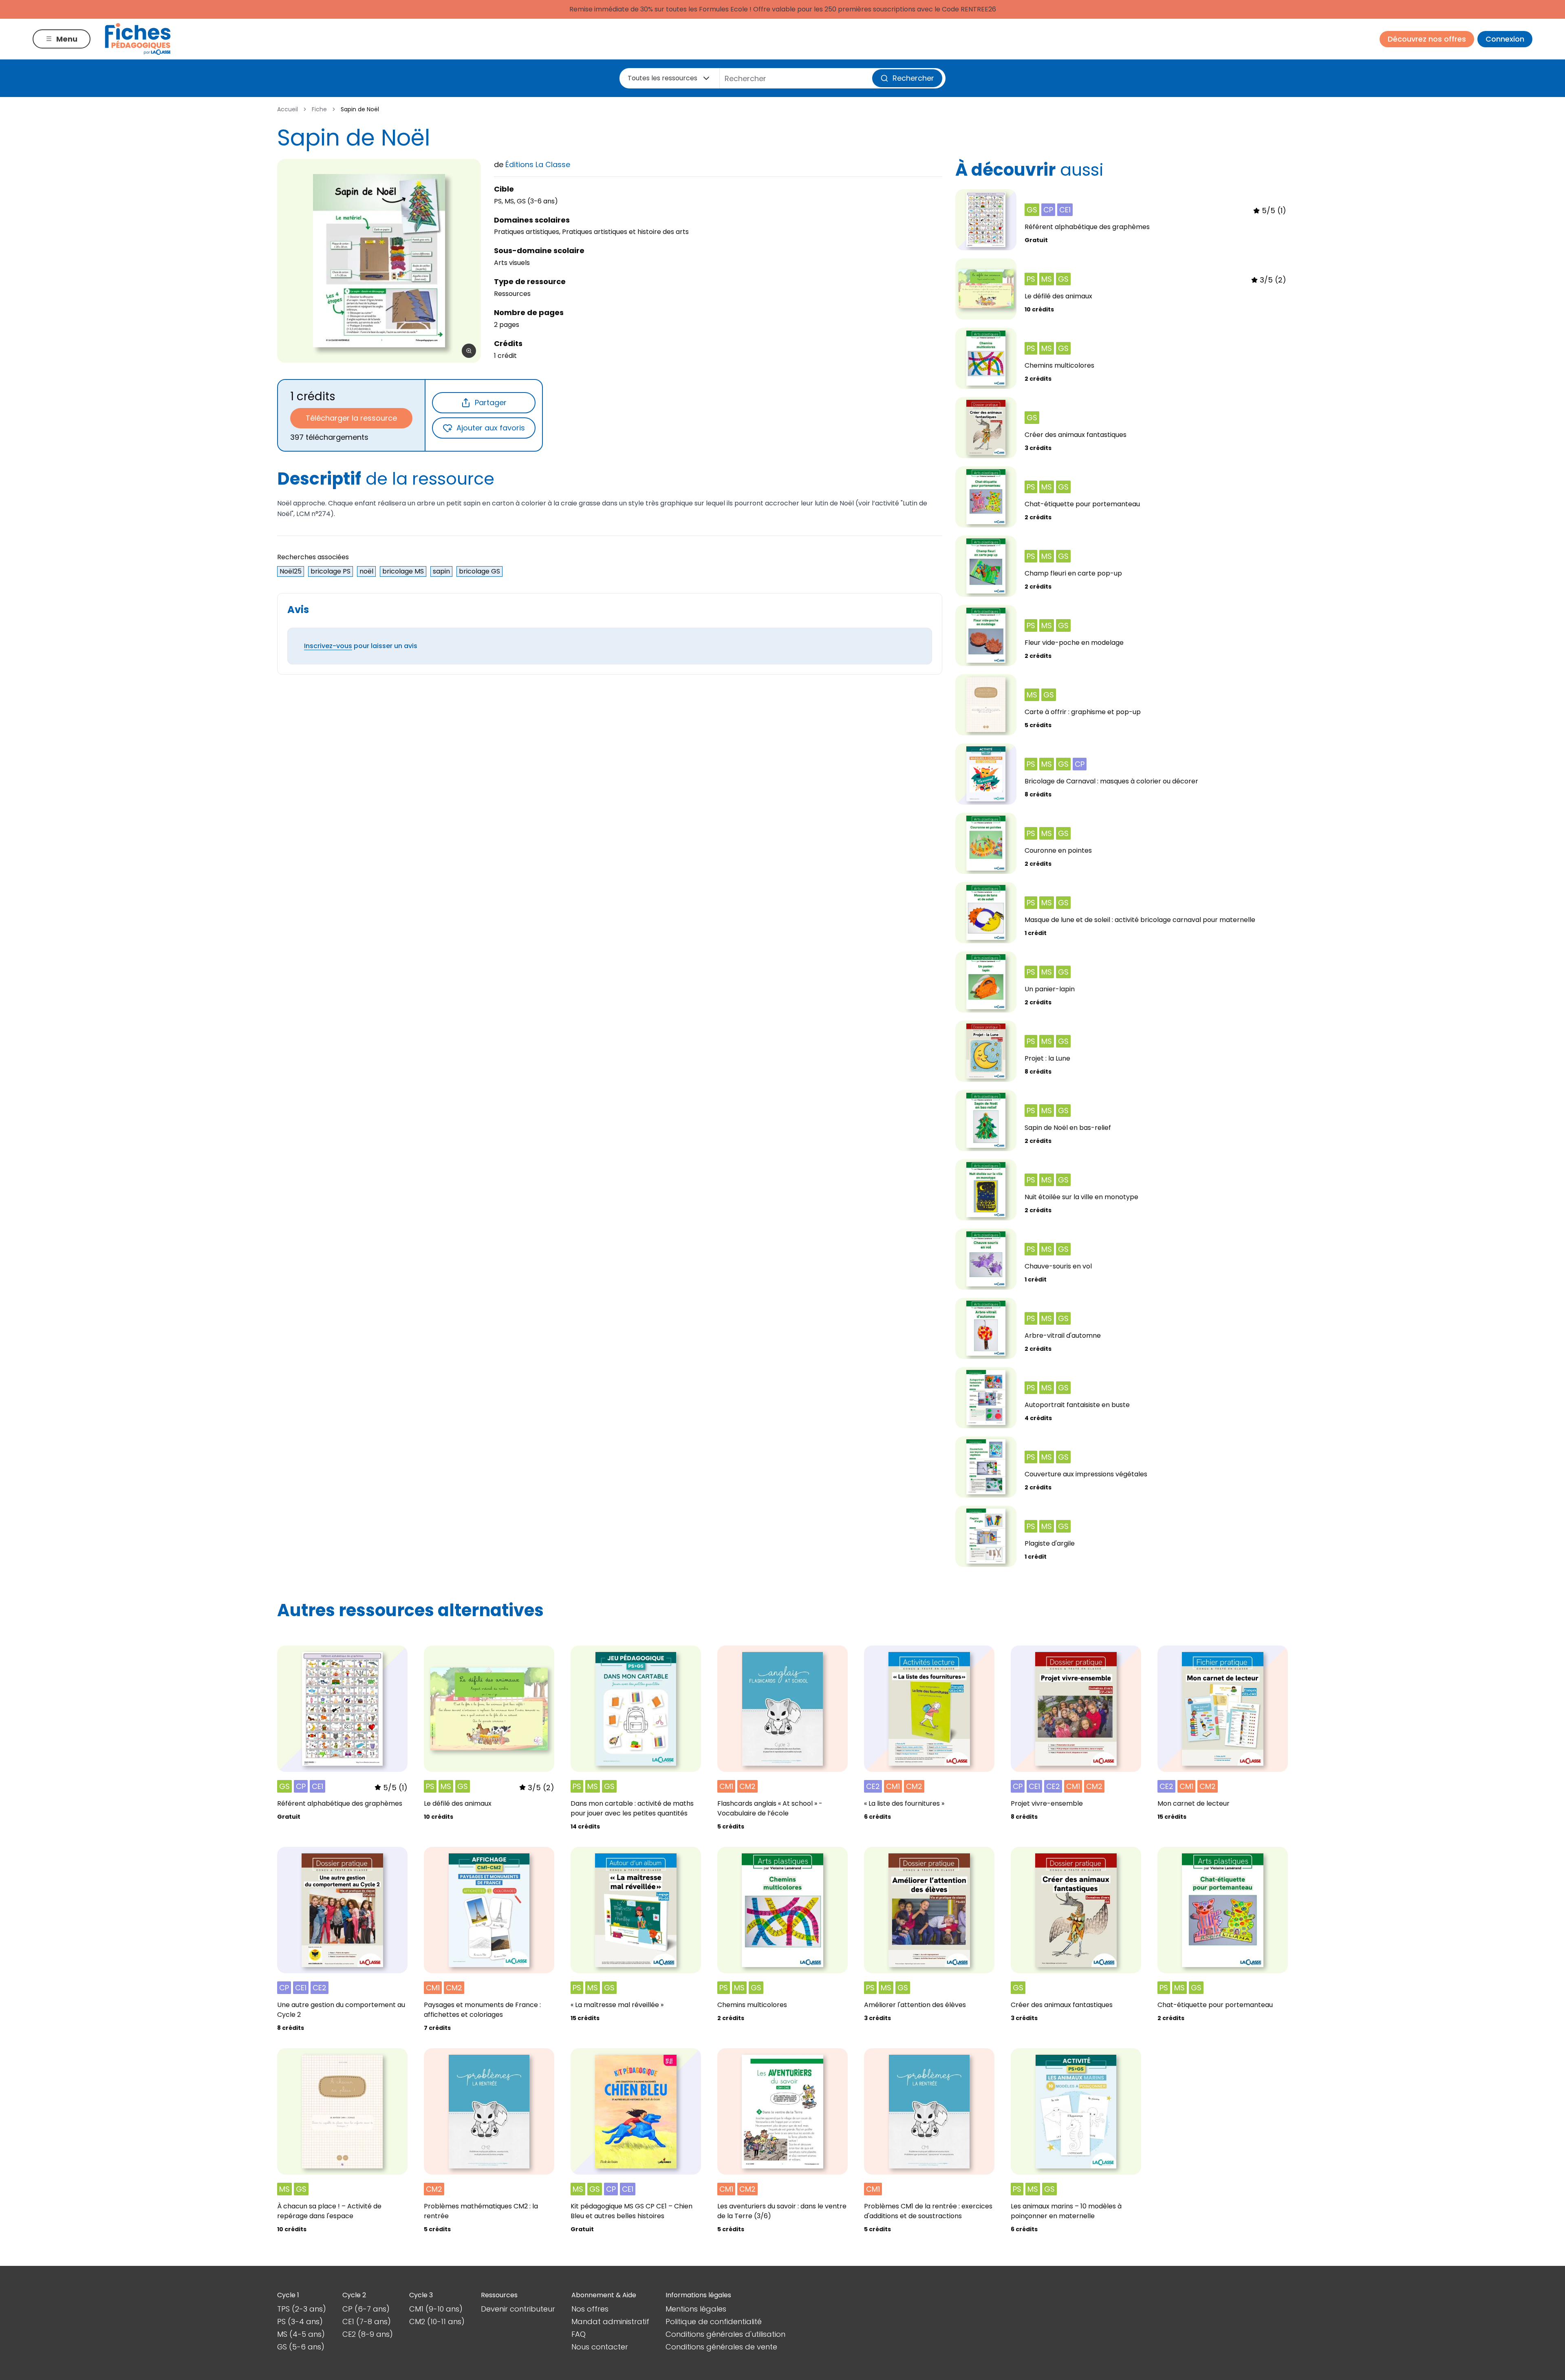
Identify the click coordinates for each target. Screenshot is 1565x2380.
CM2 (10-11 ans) (437, 2322)
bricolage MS (403, 571)
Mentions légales (696, 2309)
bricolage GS (479, 571)
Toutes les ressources (662, 78)
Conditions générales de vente (721, 2347)
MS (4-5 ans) (301, 2334)
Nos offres (590, 2309)
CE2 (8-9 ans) (368, 2334)
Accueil (288, 109)
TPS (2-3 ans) (302, 2309)
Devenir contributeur (518, 2309)
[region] (379, 261)
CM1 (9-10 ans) (436, 2309)
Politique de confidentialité (714, 2322)
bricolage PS (331, 571)
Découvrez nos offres (1427, 39)
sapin (441, 571)
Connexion (1505, 39)
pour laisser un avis (361, 646)
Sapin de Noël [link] (360, 109)
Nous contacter (600, 2347)
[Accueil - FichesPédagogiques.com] (138, 39)
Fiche (319, 109)
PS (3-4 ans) (300, 2322)
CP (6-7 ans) (366, 2309)
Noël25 (291, 571)
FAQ (579, 2334)
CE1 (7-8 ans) (367, 2322)
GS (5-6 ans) (301, 2347)
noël (366, 571)
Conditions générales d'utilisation (725, 2334)
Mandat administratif (610, 2322)
